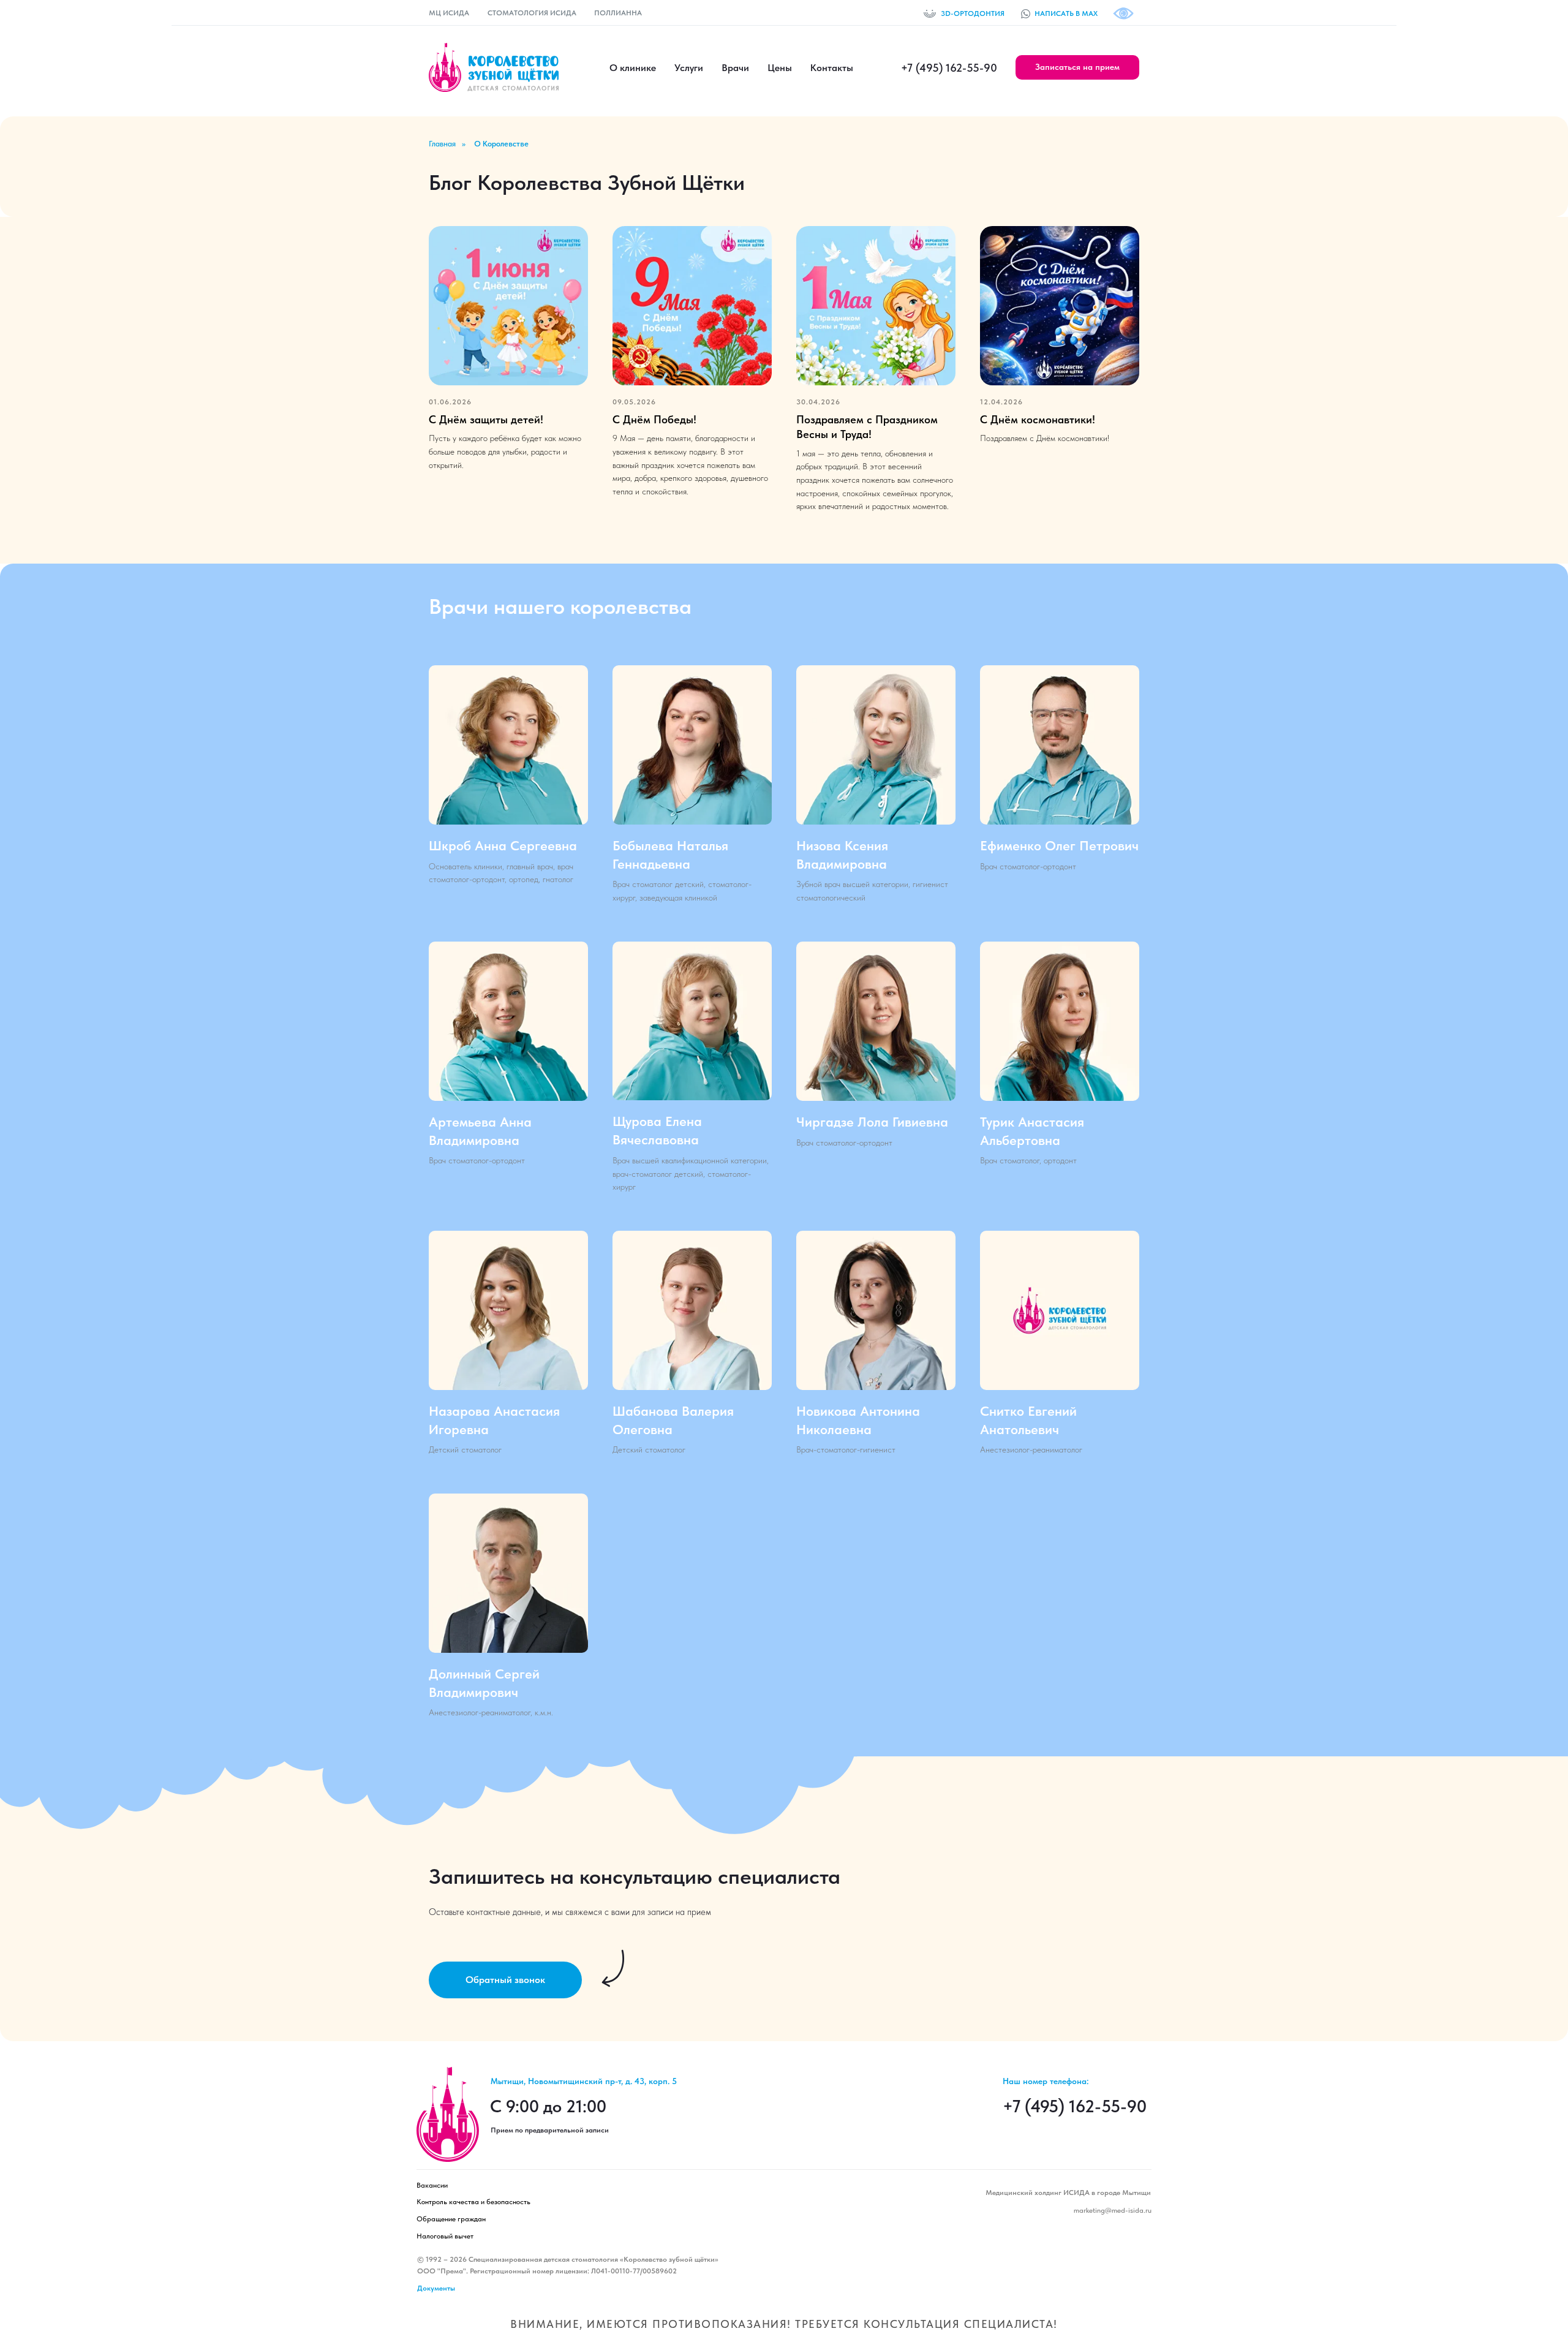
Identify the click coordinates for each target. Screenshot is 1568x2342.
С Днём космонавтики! (1038, 419)
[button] (1077, 67)
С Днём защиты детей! (486, 419)
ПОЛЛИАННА (618, 13)
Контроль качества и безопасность (473, 2202)
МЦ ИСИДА (449, 13)
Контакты (832, 68)
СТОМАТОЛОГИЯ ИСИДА (532, 13)
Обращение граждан (451, 2219)
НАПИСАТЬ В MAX (1066, 13)
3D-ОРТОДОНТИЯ (973, 13)
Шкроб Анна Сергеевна (503, 845)
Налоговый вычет (445, 2236)
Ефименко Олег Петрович (1059, 845)
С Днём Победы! (654, 419)
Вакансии (432, 2185)
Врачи (735, 68)
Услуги (689, 68)
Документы (436, 2288)
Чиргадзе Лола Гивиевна (872, 1122)
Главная (442, 144)
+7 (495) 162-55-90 (949, 68)
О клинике (633, 68)
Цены (780, 68)
